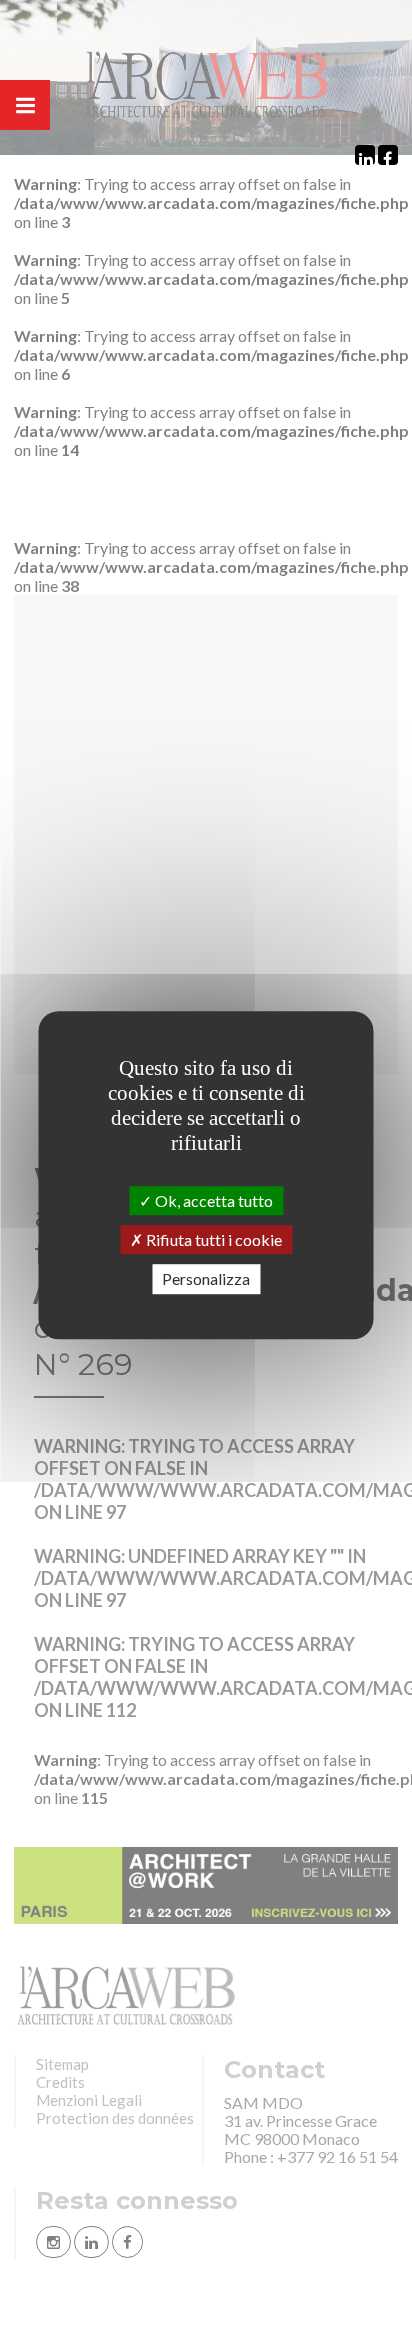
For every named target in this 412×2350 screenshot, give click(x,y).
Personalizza (206, 1279)
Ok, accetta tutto (212, 1200)
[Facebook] (388, 155)
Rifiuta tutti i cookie (212, 1239)
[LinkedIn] (365, 155)
